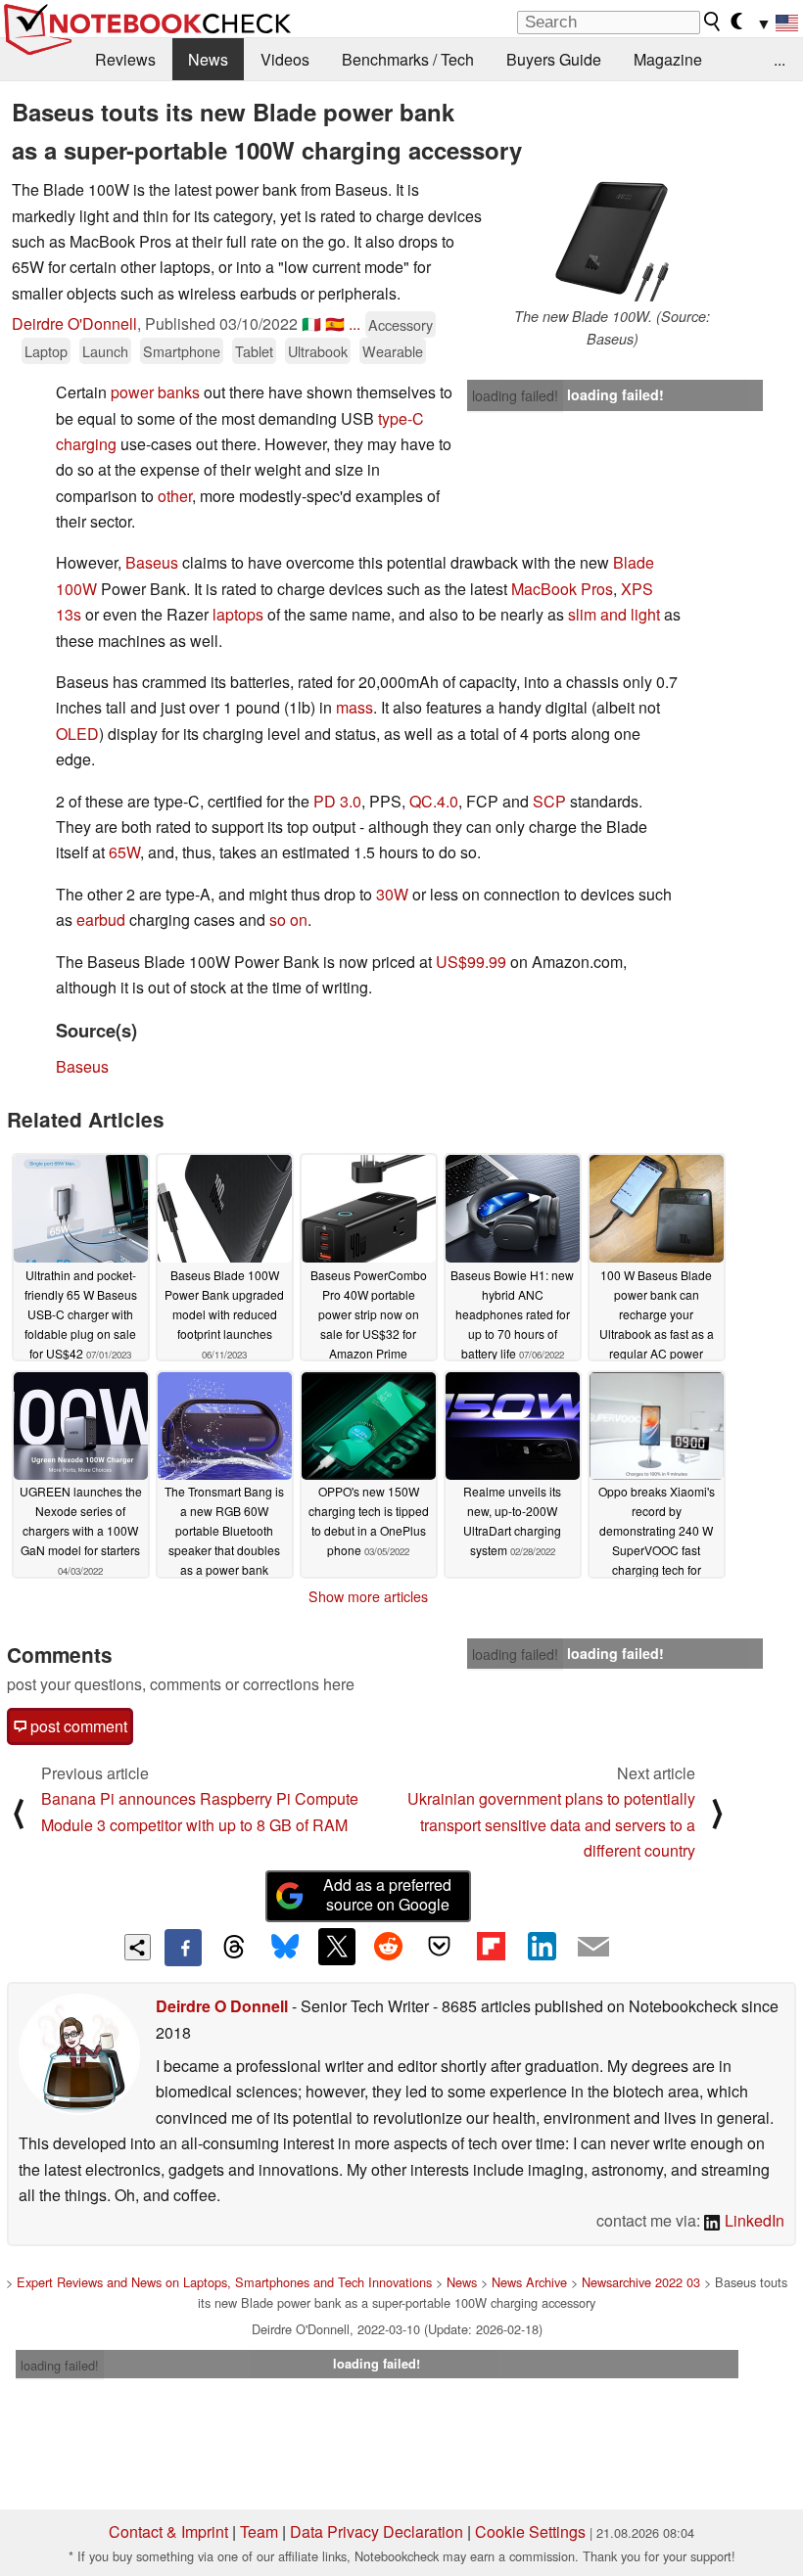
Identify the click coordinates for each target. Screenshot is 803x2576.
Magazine (668, 59)
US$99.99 (471, 962)
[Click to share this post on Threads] (234, 1948)
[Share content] (138, 1947)
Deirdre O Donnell (222, 2006)
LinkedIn (753, 2220)
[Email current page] (593, 1948)
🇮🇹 (311, 323)
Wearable (393, 351)
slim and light (614, 614)
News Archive (529, 2282)
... (779, 59)
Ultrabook (318, 351)
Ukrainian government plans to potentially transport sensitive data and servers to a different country (551, 1824)
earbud (101, 920)
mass (354, 707)
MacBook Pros (562, 589)
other (175, 496)
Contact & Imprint (168, 2531)
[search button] (713, 22)
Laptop (46, 351)
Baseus (152, 562)
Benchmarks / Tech (408, 59)
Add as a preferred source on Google (387, 1895)
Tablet (254, 351)
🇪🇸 (335, 323)
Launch (105, 351)
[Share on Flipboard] (491, 1947)
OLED (77, 734)
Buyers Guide (554, 59)
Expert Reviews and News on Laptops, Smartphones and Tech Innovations (224, 2282)
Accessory (401, 324)
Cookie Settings (530, 2531)
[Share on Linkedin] (542, 1947)
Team (259, 2531)
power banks (155, 392)
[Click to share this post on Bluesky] (285, 1948)
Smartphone (182, 351)
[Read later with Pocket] (440, 1947)
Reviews (125, 59)
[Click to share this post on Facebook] (183, 1948)
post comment (77, 1726)
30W (392, 894)
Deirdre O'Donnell (74, 323)
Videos (285, 59)
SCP (549, 801)
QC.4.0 (434, 801)
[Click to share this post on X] (337, 1947)
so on (288, 920)
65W (124, 852)
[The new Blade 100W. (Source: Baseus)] (612, 241)
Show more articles (368, 1596)
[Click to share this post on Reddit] (388, 1947)
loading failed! (515, 395)
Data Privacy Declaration (377, 2531)
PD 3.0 (337, 801)
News (208, 59)
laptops (238, 614)
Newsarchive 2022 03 (641, 2282)
